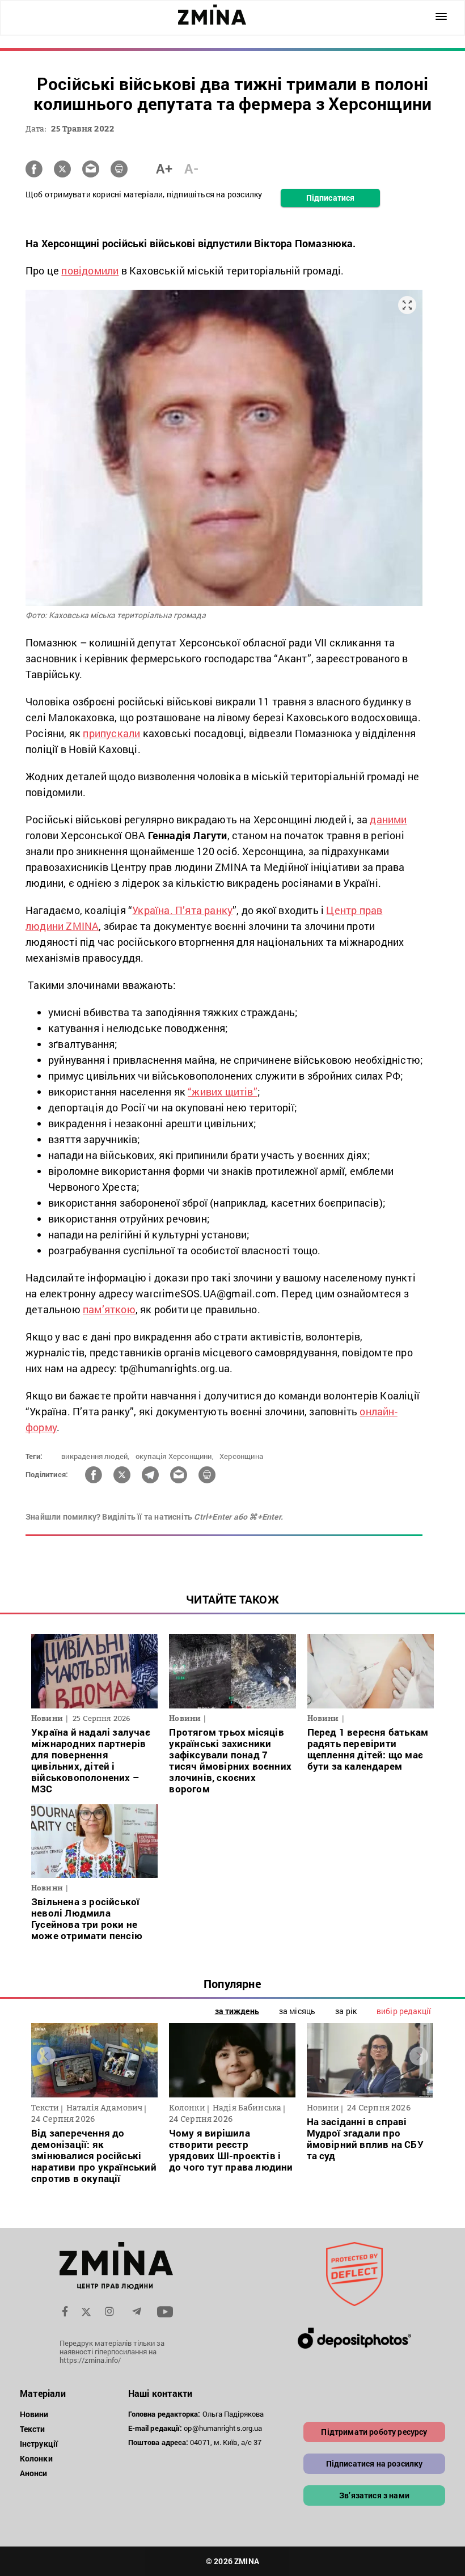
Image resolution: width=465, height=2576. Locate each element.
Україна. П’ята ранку (182, 910)
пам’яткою (109, 1309)
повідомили (90, 270)
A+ (164, 168)
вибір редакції (404, 2011)
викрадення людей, (95, 1456)
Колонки (36, 2458)
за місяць (297, 2011)
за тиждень (237, 2011)
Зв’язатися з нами (374, 2495)
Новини (34, 2414)
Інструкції (39, 2444)
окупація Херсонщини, (175, 1456)
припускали (111, 733)
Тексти (33, 2429)
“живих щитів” (223, 1092)
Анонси (34, 2473)
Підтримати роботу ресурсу (374, 2432)
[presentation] (46, 2056)
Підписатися (330, 198)
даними (388, 819)
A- (191, 168)
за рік (346, 2011)
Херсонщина (241, 1456)
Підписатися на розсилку (375, 2463)
